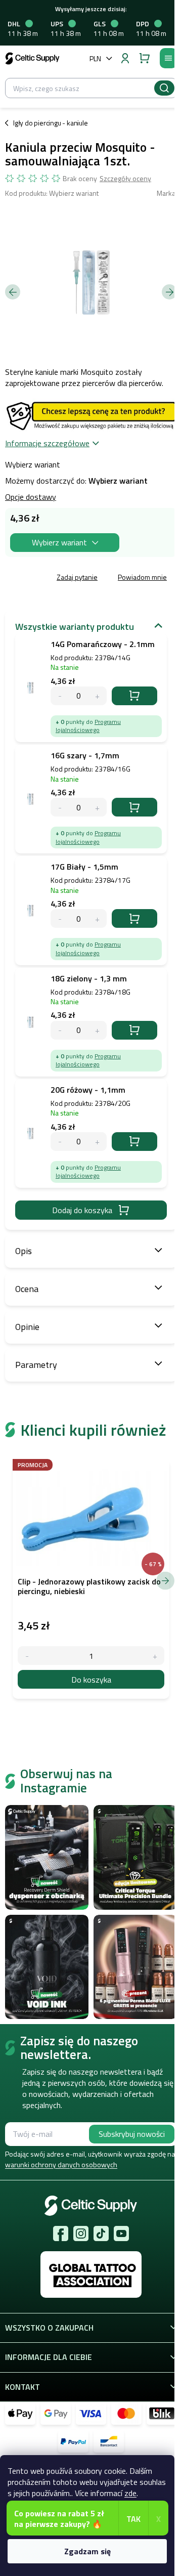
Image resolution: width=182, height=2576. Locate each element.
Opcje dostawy (31, 497)
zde (130, 2493)
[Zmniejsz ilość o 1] (27, 1656)
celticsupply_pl (81, 2234)
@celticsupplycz (101, 2234)
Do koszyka (134, 696)
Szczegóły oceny (125, 179)
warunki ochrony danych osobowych (61, 2164)
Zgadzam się (87, 2551)
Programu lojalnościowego (88, 726)
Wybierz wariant (59, 542)
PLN (95, 58)
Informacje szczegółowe (47, 443)
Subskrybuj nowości (132, 2134)
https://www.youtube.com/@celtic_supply (121, 2234)
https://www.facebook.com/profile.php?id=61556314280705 (61, 2234)
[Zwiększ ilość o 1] (155, 1656)
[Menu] (168, 58)
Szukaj (164, 88)
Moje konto (125, 58)
